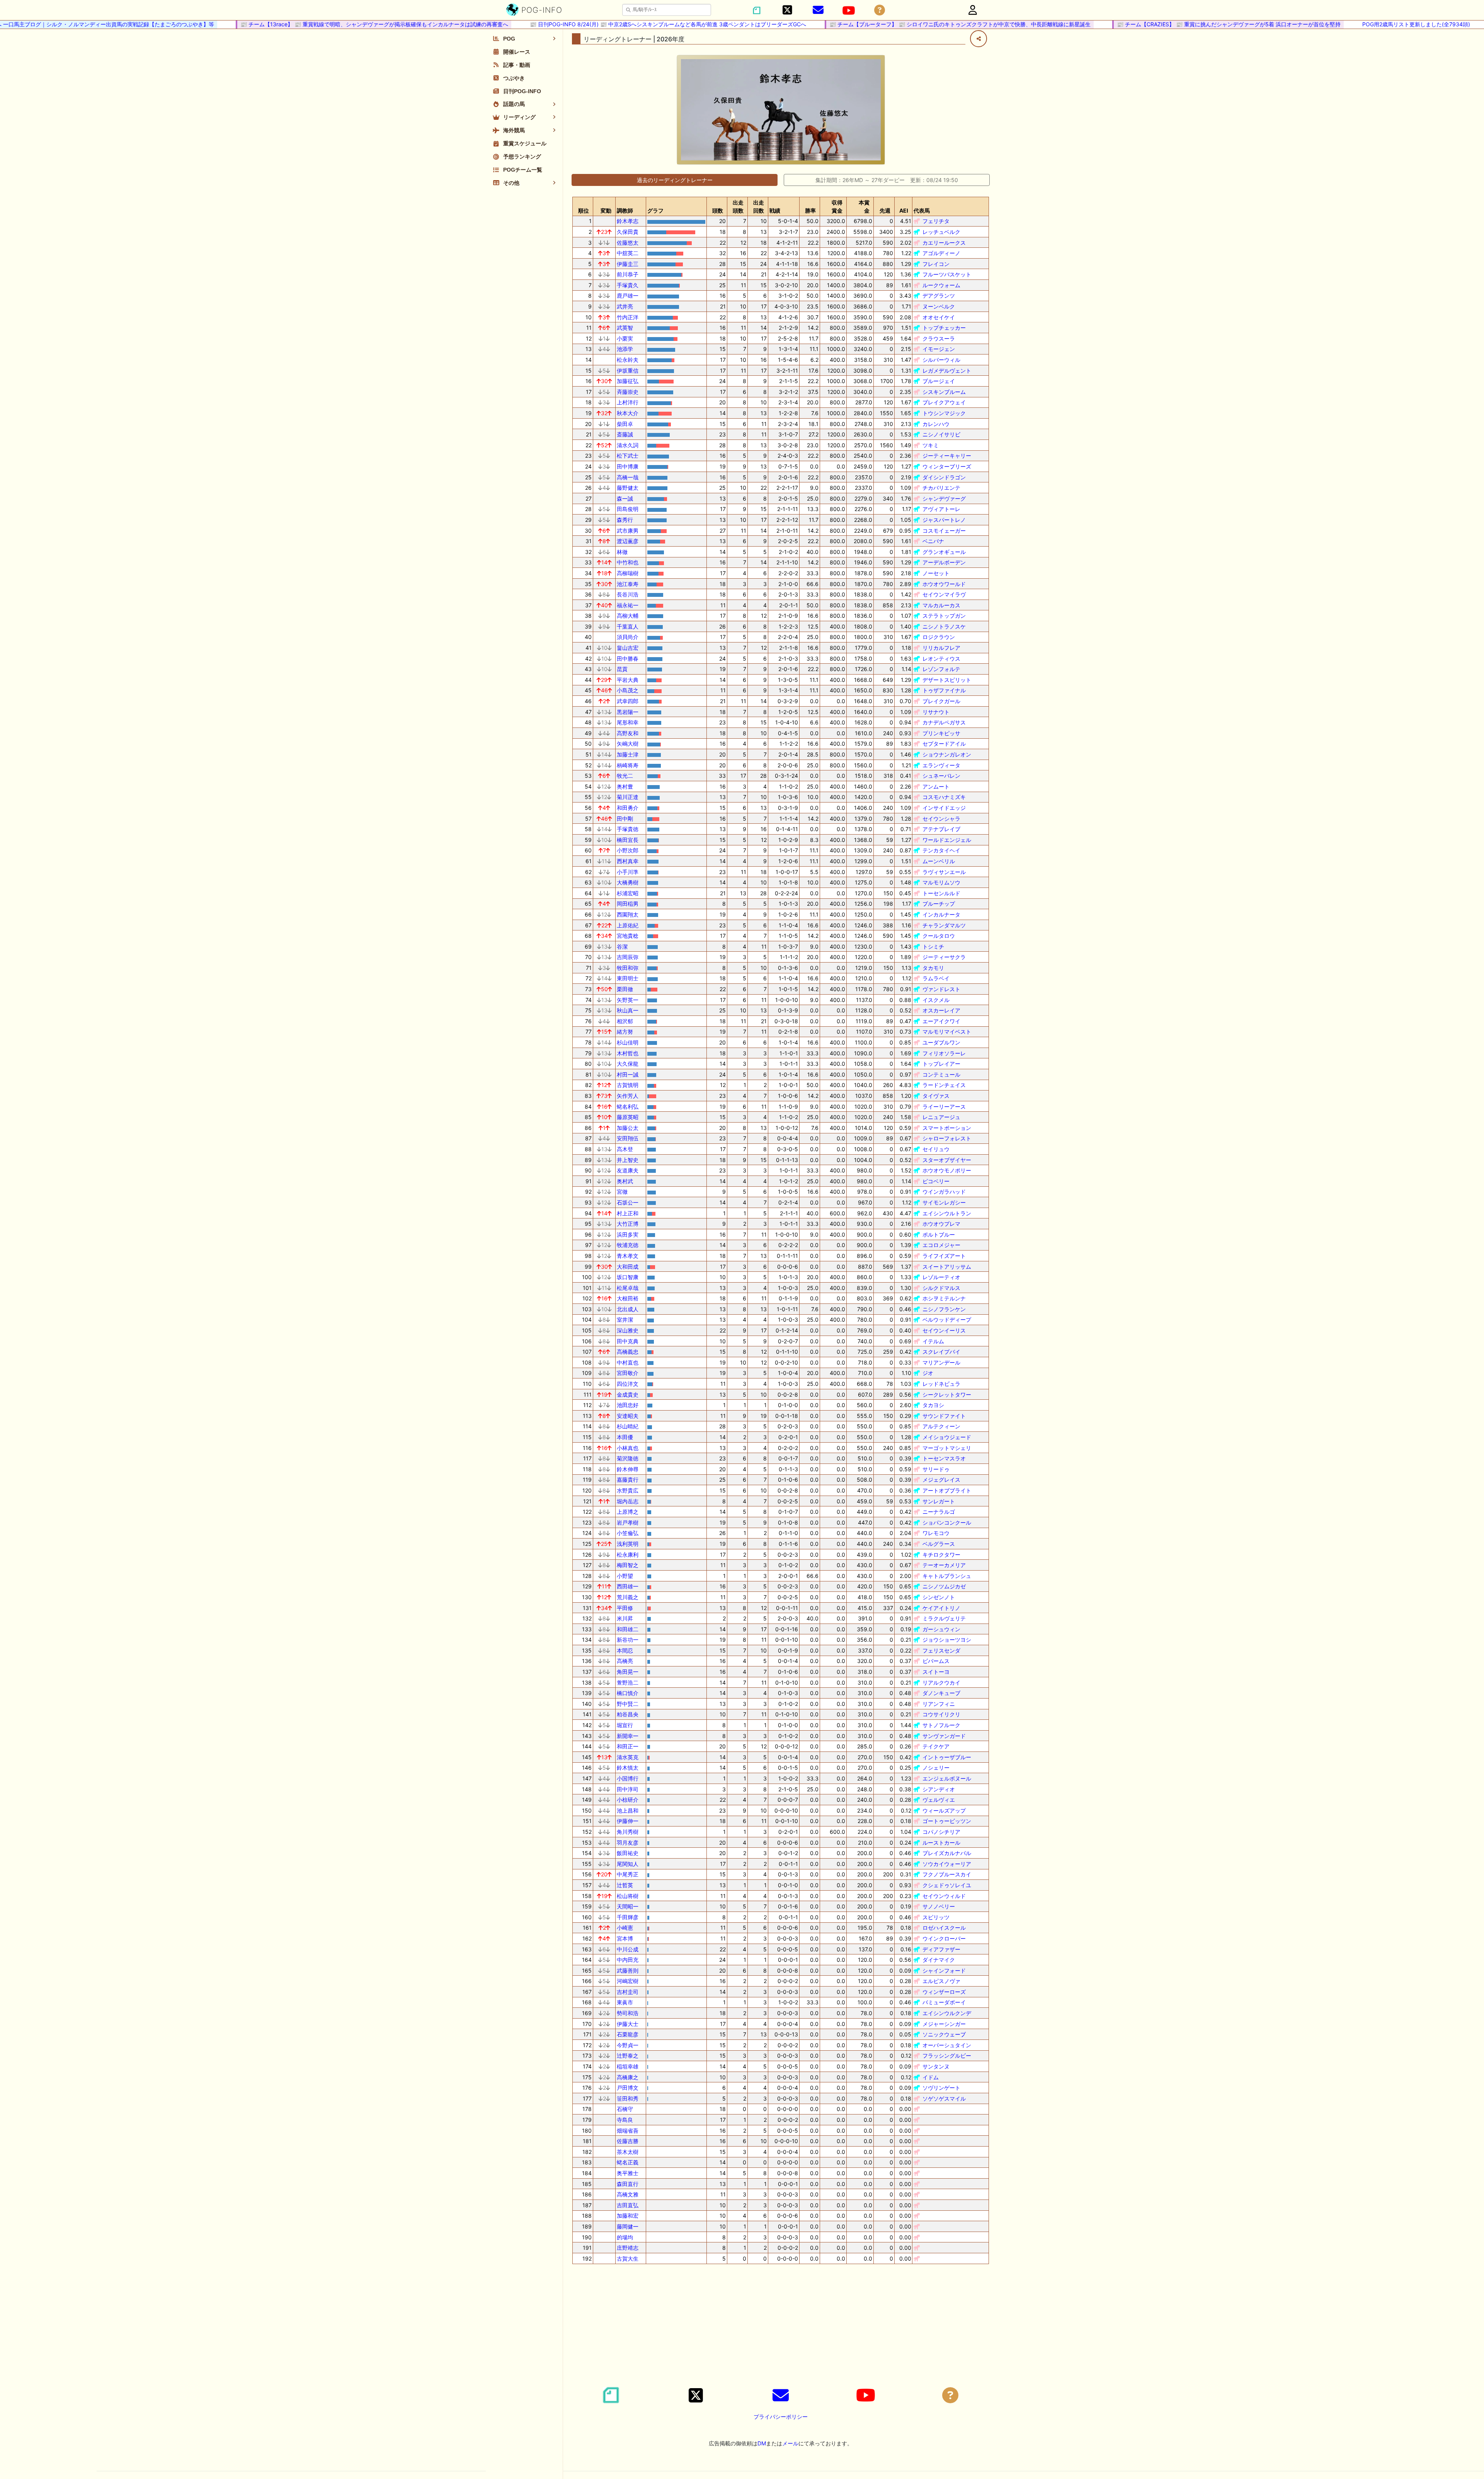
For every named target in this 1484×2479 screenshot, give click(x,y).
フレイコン (936, 264)
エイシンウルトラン (947, 1213)
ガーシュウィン (941, 1629)
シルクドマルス (941, 1288)
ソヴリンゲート (941, 2088)
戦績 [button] (775, 210)
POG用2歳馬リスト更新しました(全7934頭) (1361, 24)
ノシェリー (936, 1768)
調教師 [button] (625, 210)
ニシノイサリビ (941, 434)
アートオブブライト (947, 1490)
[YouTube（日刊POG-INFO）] (849, 10)
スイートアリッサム (947, 1267)
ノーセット (936, 573)
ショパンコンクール (947, 1522)
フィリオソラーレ (944, 1053)
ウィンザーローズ (944, 1992)
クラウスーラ (939, 338)
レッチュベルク (941, 232)
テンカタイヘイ (941, 850)
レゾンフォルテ (941, 669)
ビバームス (936, 1661)
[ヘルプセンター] (880, 10)
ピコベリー (936, 1181)
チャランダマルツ (944, 925)
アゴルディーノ (941, 253)
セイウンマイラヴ (944, 594)
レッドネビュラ (941, 1384)
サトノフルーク (941, 1725)
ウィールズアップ (944, 1810)
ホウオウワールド (944, 584)
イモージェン (939, 349)
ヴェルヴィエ (939, 1800)
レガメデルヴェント (947, 371)
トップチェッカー (944, 328)
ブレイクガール (941, 701)
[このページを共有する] (979, 39)
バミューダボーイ (944, 2002)
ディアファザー (941, 1949)
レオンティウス (941, 659)
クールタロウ (939, 936)
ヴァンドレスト (941, 989)
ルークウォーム (941, 285)
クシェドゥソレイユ (947, 1885)
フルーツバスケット (947, 274)
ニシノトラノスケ (944, 626)
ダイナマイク (939, 1960)
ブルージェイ (939, 381)
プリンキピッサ (941, 733)
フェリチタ (936, 221)
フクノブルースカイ (947, 1874)
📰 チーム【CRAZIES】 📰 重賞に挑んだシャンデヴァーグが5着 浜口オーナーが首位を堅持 (1173, 24)
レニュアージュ (941, 1117)
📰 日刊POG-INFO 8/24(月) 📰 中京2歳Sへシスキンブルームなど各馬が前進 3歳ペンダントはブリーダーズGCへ (613, 24)
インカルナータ (941, 914)
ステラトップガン (944, 616)
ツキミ (931, 445)
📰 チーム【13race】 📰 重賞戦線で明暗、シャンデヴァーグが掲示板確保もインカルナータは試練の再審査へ (319, 24)
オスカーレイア (941, 1010)
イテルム (933, 1341)
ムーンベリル (939, 861)
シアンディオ (939, 1789)
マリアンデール (941, 1362)
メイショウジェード (947, 1437)
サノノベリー (939, 1906)
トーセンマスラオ (944, 1458)
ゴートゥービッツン (947, 1821)
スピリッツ (936, 1917)
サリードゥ (936, 1469)
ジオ (928, 1373)
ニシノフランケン (944, 1309)
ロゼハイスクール (944, 1928)
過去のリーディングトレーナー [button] (675, 180)
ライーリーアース (944, 1107)
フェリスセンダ (941, 1650)
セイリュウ (936, 1149)
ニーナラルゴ (939, 1512)
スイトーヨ (936, 1672)
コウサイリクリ (941, 1714)
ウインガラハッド (944, 1192)
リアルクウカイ (941, 1682)
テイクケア (936, 1746)
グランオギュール (944, 552)
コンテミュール (941, 1074)
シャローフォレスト (947, 1138)
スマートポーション (947, 1128)
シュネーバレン (941, 776)
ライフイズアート (944, 1256)
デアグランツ (939, 296)
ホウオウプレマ (941, 1224)
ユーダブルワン (941, 1042)
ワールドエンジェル (947, 840)
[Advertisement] (781, 2324)
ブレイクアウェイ (944, 402)
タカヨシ (933, 1405)
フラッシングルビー (947, 2056)
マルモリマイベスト (947, 1032)
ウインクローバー (944, 1938)
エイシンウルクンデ (947, 2013)
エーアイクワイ (941, 1021)
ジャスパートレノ (944, 520)
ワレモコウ (936, 1533)
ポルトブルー (939, 1234)
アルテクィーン (941, 1426)
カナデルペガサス (944, 722)
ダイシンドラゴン (944, 477)
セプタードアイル (944, 744)
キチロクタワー (941, 1555)
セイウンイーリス (944, 1330)
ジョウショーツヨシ (947, 1640)
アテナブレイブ (941, 829)
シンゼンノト (939, 1597)
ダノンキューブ (941, 1693)
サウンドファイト (944, 1416)
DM (762, 2443)
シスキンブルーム (944, 392)
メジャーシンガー (944, 2024)
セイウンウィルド (944, 1896)
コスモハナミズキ (944, 797)
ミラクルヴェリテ (944, 1618)
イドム (931, 2077)
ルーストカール (941, 1843)
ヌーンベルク (939, 306)
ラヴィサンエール (944, 872)
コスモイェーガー (944, 531)
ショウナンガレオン (947, 754)
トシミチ (933, 946)
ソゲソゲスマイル (944, 2098)
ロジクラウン (939, 637)
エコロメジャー (941, 1245)
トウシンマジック (944, 413)
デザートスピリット (947, 680)
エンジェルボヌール (947, 1778)
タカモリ (933, 968)
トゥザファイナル (944, 690)
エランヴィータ (941, 765)
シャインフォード (944, 1970)
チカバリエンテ (941, 488)
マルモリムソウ (941, 882)
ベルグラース (939, 1544)
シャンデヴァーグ (944, 498)
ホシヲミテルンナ (944, 1298)
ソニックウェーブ (944, 2034)
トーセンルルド (941, 893)
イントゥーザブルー (947, 1757)
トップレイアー (941, 1064)
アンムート (936, 786)
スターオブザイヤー (947, 1160)
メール (790, 2443)
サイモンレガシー (944, 1202)
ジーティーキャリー (947, 456)
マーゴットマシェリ (947, 1448)
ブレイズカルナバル (947, 1853)
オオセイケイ (939, 317)
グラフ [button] (655, 210)
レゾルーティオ (941, 1277)
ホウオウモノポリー (947, 1170)
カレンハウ (936, 424)
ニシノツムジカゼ (944, 1586)
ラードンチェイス (944, 1085)
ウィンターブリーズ (947, 466)
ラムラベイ (936, 978)
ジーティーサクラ (944, 957)
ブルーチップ (939, 904)
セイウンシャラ (941, 819)
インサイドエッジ (944, 808)
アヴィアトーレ (941, 509)
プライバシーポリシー (781, 2417)
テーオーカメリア (944, 1565)
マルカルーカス (941, 605)
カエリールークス (944, 243)
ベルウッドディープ (947, 1320)
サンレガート (939, 1501)
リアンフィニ (939, 1704)
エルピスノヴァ (941, 1981)
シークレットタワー (947, 1395)
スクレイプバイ (941, 1352)
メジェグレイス (941, 1480)
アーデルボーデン (944, 562)
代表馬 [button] (922, 210)
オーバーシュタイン (947, 2045)
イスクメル (936, 1000)
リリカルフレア (941, 648)
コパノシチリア (941, 1832)
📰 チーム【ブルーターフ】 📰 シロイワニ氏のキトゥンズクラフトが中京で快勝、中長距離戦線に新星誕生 (905, 24)
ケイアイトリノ (941, 1608)
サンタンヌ (936, 2066)
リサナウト (936, 712)
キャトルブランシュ (947, 1576)
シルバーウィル (941, 360)
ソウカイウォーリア (947, 1864)
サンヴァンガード (944, 1736)
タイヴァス (936, 1096)
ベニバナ (933, 541)
